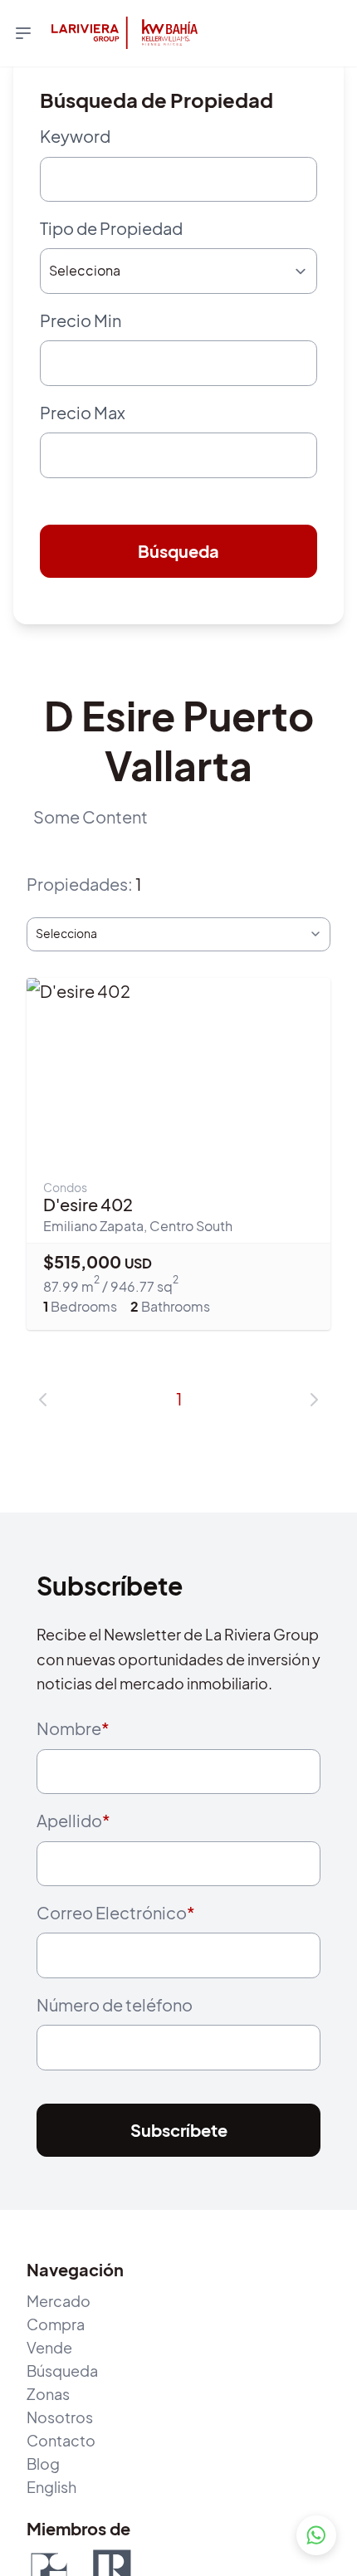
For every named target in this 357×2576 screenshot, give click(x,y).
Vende (49, 2417)
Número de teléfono (115, 2066)
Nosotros (60, 2487)
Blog (43, 2533)
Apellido (73, 1866)
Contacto (61, 2510)
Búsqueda (178, 583)
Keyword (75, 136)
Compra (56, 2394)
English (51, 2556)
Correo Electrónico (116, 1966)
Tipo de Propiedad (111, 236)
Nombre (73, 1766)
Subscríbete (179, 2200)
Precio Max (83, 436)
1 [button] (179, 1437)
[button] (43, 1437)
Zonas (48, 2464)
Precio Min (81, 336)
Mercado (59, 2371)
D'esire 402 (88, 1242)
